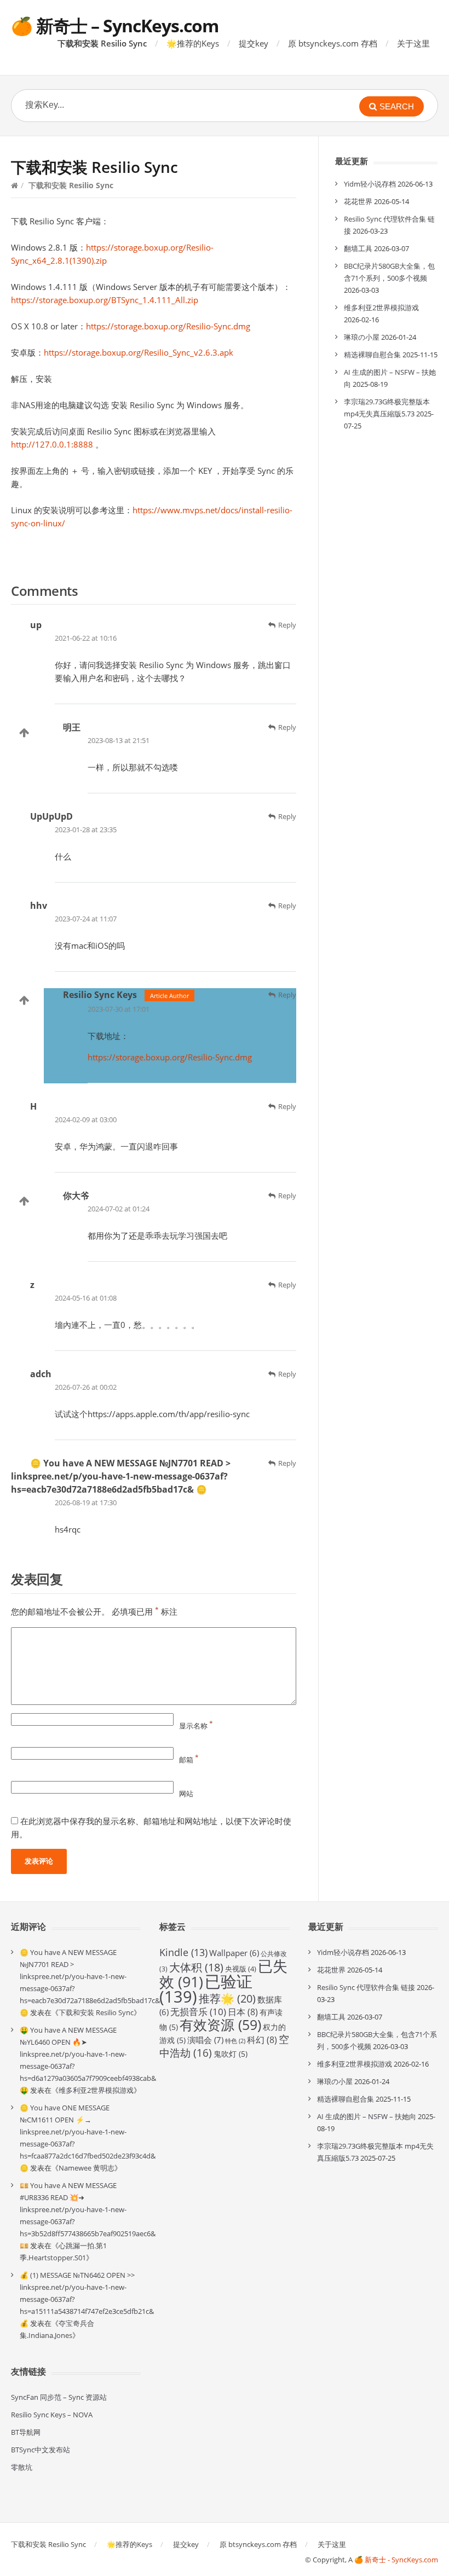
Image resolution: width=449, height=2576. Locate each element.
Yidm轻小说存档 (370, 184)
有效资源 (220, 2024)
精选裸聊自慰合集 (372, 355)
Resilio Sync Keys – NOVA (52, 2415)
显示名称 (196, 1726)
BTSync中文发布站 (41, 2450)
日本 (243, 2012)
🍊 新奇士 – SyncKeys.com (115, 25)
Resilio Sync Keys (100, 995)
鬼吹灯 (231, 2054)
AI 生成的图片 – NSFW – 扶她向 (367, 2116)
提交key (254, 43)
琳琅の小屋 (362, 337)
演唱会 (205, 2040)
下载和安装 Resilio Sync (102, 43)
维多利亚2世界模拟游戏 (381, 308)
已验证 (206, 1989)
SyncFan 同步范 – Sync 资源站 (59, 2397)
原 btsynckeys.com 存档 (333, 43)
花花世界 (358, 201)
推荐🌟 (227, 1998)
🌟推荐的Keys (193, 43)
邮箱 (189, 1760)
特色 (235, 2041)
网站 (186, 1794)
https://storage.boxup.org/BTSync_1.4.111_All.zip (105, 300)
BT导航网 (26, 2432)
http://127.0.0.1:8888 (52, 444)
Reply (287, 625)
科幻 (262, 2040)
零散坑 (22, 2467)
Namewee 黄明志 (87, 2168)
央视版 (241, 1969)
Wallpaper (234, 1953)
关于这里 (413, 43)
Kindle (183, 1952)
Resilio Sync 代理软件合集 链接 (366, 1987)
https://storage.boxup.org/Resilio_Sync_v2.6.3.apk (139, 352)
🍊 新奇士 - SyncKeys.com (396, 2560)
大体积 (196, 1967)
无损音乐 (198, 2012)
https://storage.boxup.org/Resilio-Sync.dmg (168, 326)
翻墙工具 (358, 248)
